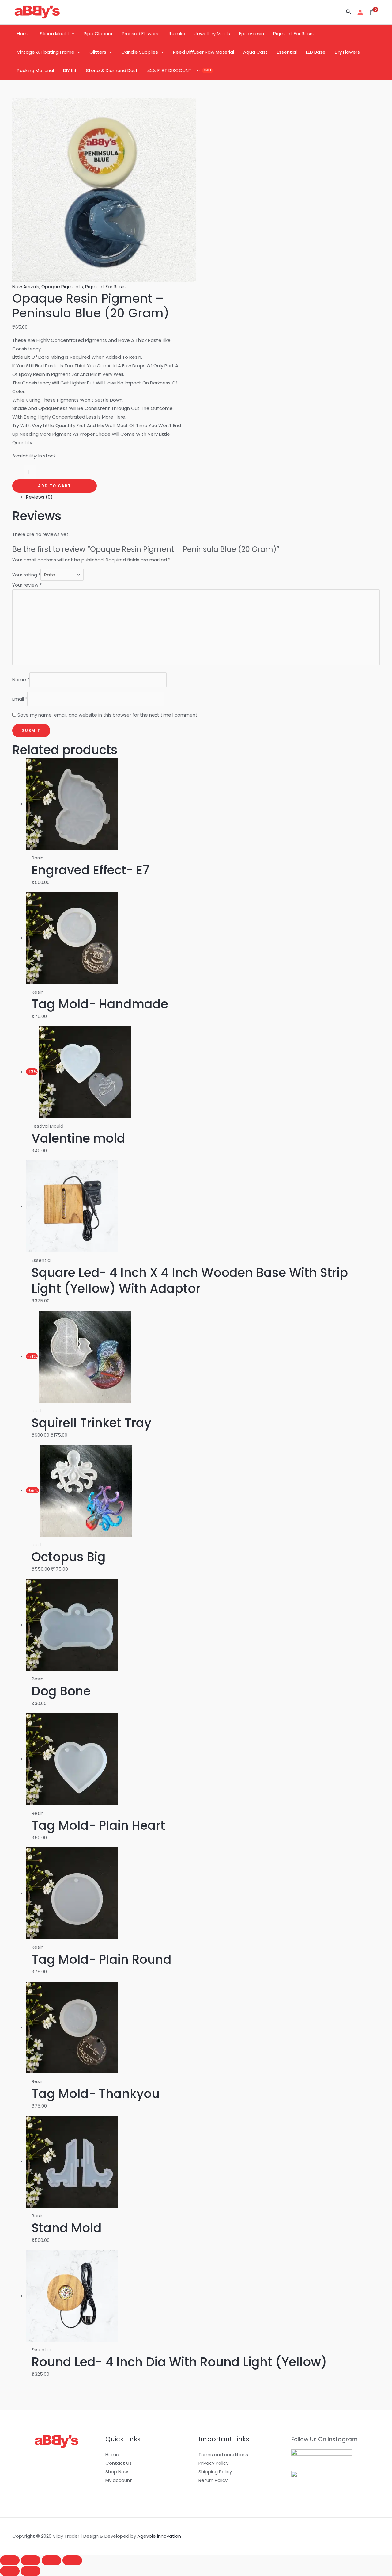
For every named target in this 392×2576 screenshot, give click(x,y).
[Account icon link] (360, 12)
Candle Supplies (140, 52)
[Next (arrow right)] (31, 2571)
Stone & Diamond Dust (112, 70)
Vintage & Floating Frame (46, 52)
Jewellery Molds (212, 34)
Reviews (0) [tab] (39, 497)
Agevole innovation (159, 2536)
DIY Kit (70, 70)
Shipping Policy (215, 2472)
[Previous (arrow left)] (10, 2571)
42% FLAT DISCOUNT (169, 70)
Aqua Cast (255, 52)
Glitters (98, 52)
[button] (349, 12)
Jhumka (176, 34)
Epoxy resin (252, 34)
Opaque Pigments (62, 287)
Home (24, 34)
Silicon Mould (54, 34)
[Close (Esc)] (72, 2560)
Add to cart (55, 486)
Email (20, 699)
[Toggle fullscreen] (31, 2560)
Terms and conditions (223, 2454)
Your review (27, 585)
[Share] (51, 2560)
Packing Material (35, 70)
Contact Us (119, 2463)
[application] (72, 34)
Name (21, 680)
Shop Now (117, 2472)
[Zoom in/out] (10, 2560)
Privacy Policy (213, 2463)
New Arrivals (26, 287)
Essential (287, 52)
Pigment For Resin (293, 34)
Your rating (26, 575)
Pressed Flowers (140, 34)
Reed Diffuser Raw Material (204, 52)
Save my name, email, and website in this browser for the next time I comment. (108, 715)
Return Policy (213, 2480)
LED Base (316, 52)
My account (119, 2480)
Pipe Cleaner (98, 34)
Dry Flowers (347, 52)
